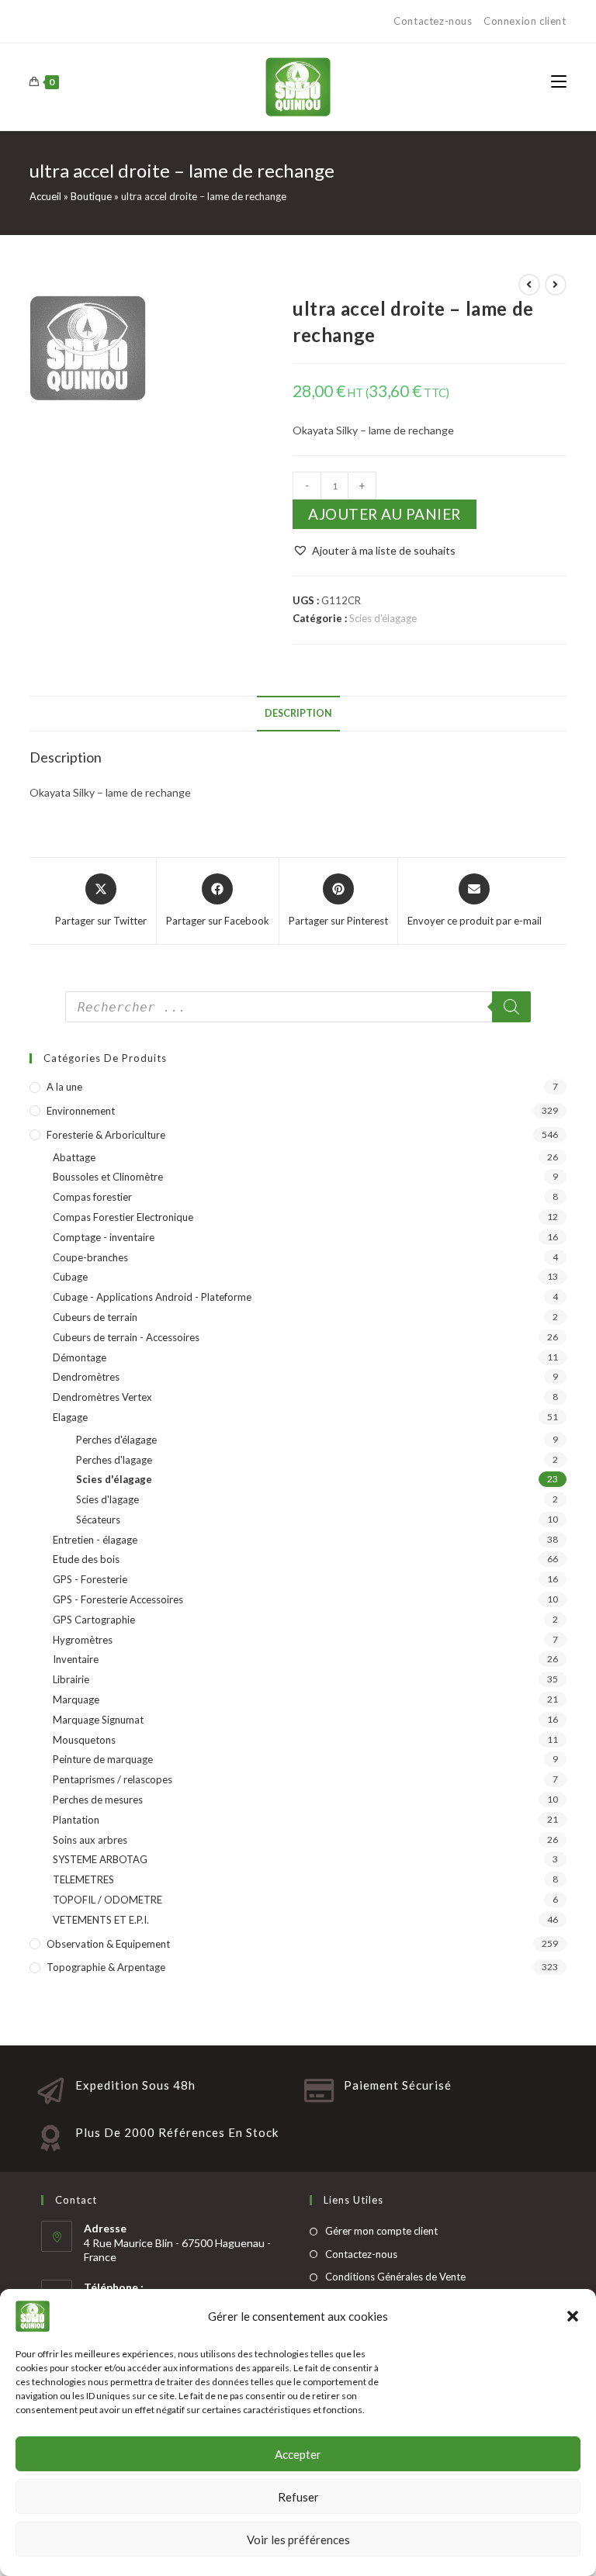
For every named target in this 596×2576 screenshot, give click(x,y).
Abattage (74, 1157)
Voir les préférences (298, 2540)
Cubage (70, 1277)
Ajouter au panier (385, 514)
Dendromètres (86, 1377)
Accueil (45, 196)
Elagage (70, 1417)
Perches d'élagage (116, 1440)
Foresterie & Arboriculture (106, 1135)
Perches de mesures (98, 1800)
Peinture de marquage (103, 1759)
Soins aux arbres (90, 1840)
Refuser (298, 2497)
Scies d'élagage (383, 618)
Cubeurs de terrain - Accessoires (126, 1337)
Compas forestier (92, 1197)
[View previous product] (529, 285)
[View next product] (556, 285)
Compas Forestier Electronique (123, 1217)
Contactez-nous (434, 21)
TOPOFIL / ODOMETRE (107, 1900)
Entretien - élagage (95, 1540)
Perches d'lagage (114, 1460)
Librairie (71, 1679)
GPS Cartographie (94, 1620)
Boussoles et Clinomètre (108, 1177)
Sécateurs (98, 1520)
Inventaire (76, 1659)
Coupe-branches (90, 1257)
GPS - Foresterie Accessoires (118, 1599)
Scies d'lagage (107, 1499)
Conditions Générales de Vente (395, 2277)
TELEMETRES (83, 1879)
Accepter (298, 2454)
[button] (573, 2316)
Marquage (76, 1699)
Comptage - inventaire (104, 1237)
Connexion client (525, 21)
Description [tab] (298, 713)
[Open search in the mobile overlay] (298, 1007)
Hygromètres (83, 1640)
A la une (64, 1087)
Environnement (81, 1111)
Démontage (80, 1357)
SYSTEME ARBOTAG (100, 1859)
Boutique (91, 196)
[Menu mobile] (559, 82)
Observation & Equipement (108, 1944)
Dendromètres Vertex (102, 1397)
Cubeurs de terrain (95, 1317)
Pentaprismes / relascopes (113, 1779)
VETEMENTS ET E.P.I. (101, 1920)
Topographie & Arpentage (106, 1967)
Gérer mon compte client (381, 2231)
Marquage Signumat (98, 1720)
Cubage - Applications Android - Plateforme (152, 1297)
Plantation (76, 1820)
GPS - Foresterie (90, 1579)
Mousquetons (84, 1740)
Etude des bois (86, 1559)
